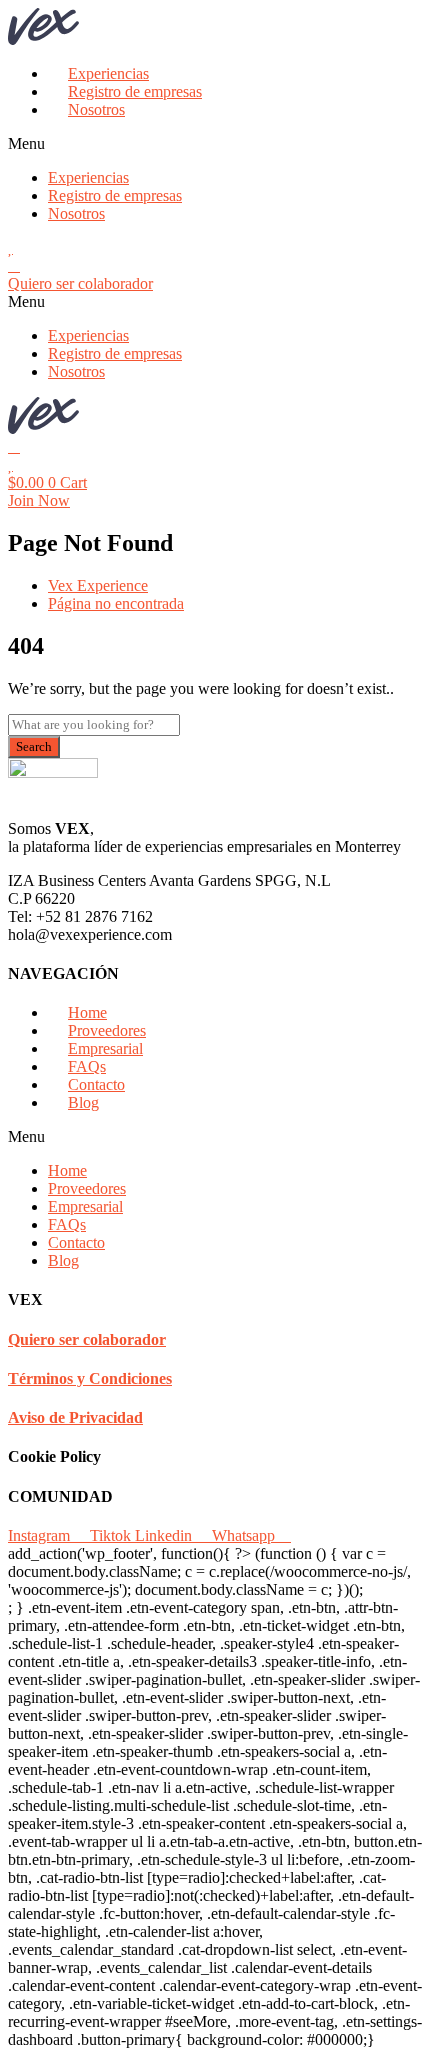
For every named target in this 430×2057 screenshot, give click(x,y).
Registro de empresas (135, 91)
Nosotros (96, 109)
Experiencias (108, 73)
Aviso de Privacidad (75, 1417)
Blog (83, 1102)
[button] (215, 144)
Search (34, 746)
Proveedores (107, 1030)
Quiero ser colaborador (87, 1339)
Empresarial (105, 1048)
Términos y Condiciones (90, 1378)
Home (87, 1012)
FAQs (87, 1066)
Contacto (96, 1084)
